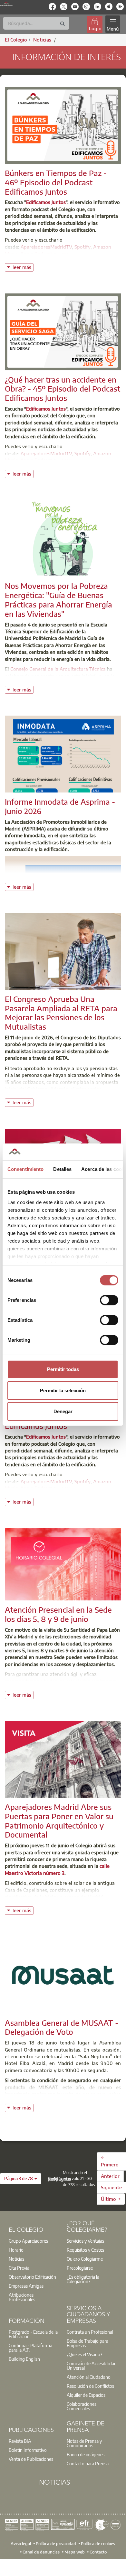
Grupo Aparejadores (28, 2241)
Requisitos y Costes (85, 2250)
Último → (111, 2199)
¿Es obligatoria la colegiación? (83, 2279)
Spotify (82, 247)
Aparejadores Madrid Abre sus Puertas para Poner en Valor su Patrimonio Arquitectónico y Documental (59, 1821)
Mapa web (75, 2552)
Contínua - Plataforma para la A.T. (30, 2348)
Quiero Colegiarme (85, 2259)
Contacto (98, 2552)
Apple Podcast (36, 254)
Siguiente (111, 2187)
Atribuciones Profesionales (22, 2297)
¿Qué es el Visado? (84, 2354)
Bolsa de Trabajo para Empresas (87, 2343)
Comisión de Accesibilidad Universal (92, 2366)
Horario (16, 2250)
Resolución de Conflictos (90, 2386)
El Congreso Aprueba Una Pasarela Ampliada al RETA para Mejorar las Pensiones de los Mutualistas (61, 1013)
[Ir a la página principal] (6, 4)
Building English (24, 2359)
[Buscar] (63, 24)
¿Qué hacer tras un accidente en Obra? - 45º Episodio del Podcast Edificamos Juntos (63, 389)
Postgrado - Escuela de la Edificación (33, 2334)
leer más (23, 267)
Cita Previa (19, 2268)
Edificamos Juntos (46, 202)
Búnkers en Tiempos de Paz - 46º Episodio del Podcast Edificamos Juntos (56, 182)
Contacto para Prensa (88, 2463)
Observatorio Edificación (32, 2277)
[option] (34, 2241)
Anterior (110, 2176)
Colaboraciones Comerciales (82, 2406)
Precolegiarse (80, 2268)
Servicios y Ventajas (85, 2241)
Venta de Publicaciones (31, 2459)
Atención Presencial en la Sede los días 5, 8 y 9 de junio (58, 1614)
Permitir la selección (63, 1390)
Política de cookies (98, 2544)
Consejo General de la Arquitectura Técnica (58, 669)
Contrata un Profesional (90, 2332)
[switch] (109, 1300)
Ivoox (63, 254)
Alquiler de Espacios (86, 2395)
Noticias (16, 2259)
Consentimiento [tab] (25, 1169)
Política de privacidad (56, 2544)
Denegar (63, 1411)
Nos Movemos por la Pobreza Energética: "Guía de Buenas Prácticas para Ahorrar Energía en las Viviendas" (58, 599)
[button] (21, 2179)
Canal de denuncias (41, 2552)
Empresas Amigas (26, 2286)
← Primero (110, 2161)
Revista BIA (20, 2441)
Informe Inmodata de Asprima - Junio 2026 (60, 806)
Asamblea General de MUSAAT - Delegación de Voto (62, 2027)
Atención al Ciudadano (89, 2377)
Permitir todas (63, 1369)
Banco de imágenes (86, 2454)
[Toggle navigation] (112, 24)
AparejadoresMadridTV (46, 247)
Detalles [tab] (62, 1169)
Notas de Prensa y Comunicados (84, 2443)
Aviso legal (21, 2544)
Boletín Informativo (28, 2450)
